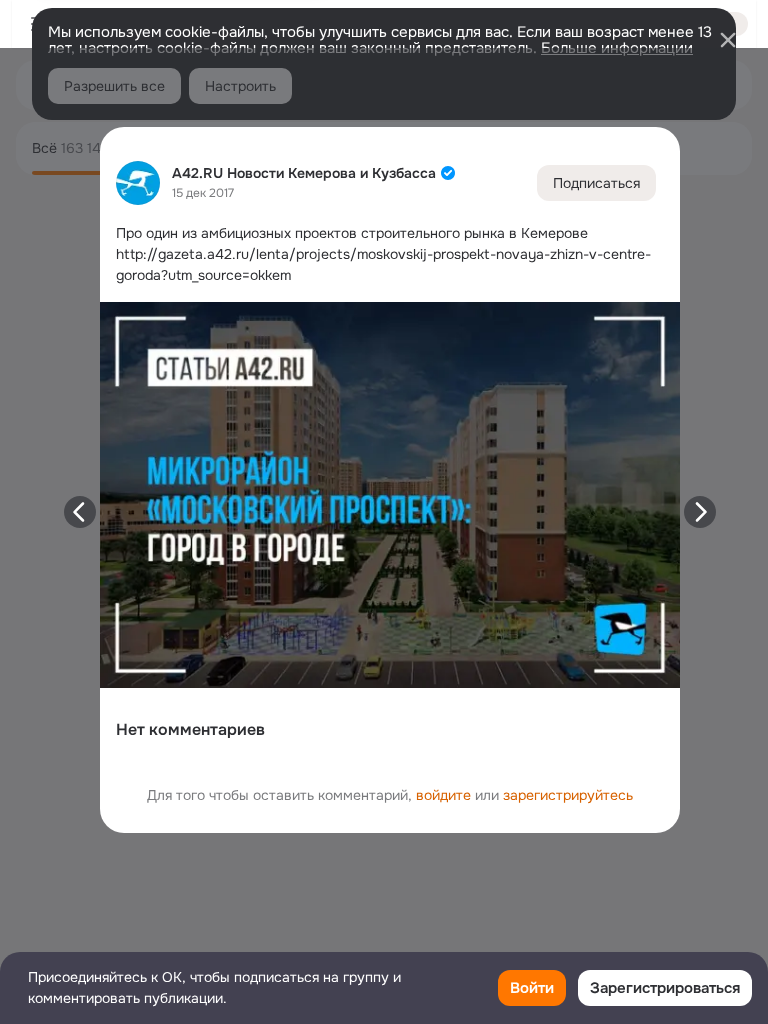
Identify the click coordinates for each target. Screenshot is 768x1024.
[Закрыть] (728, 40)
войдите (443, 795)
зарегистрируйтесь (568, 795)
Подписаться (596, 183)
